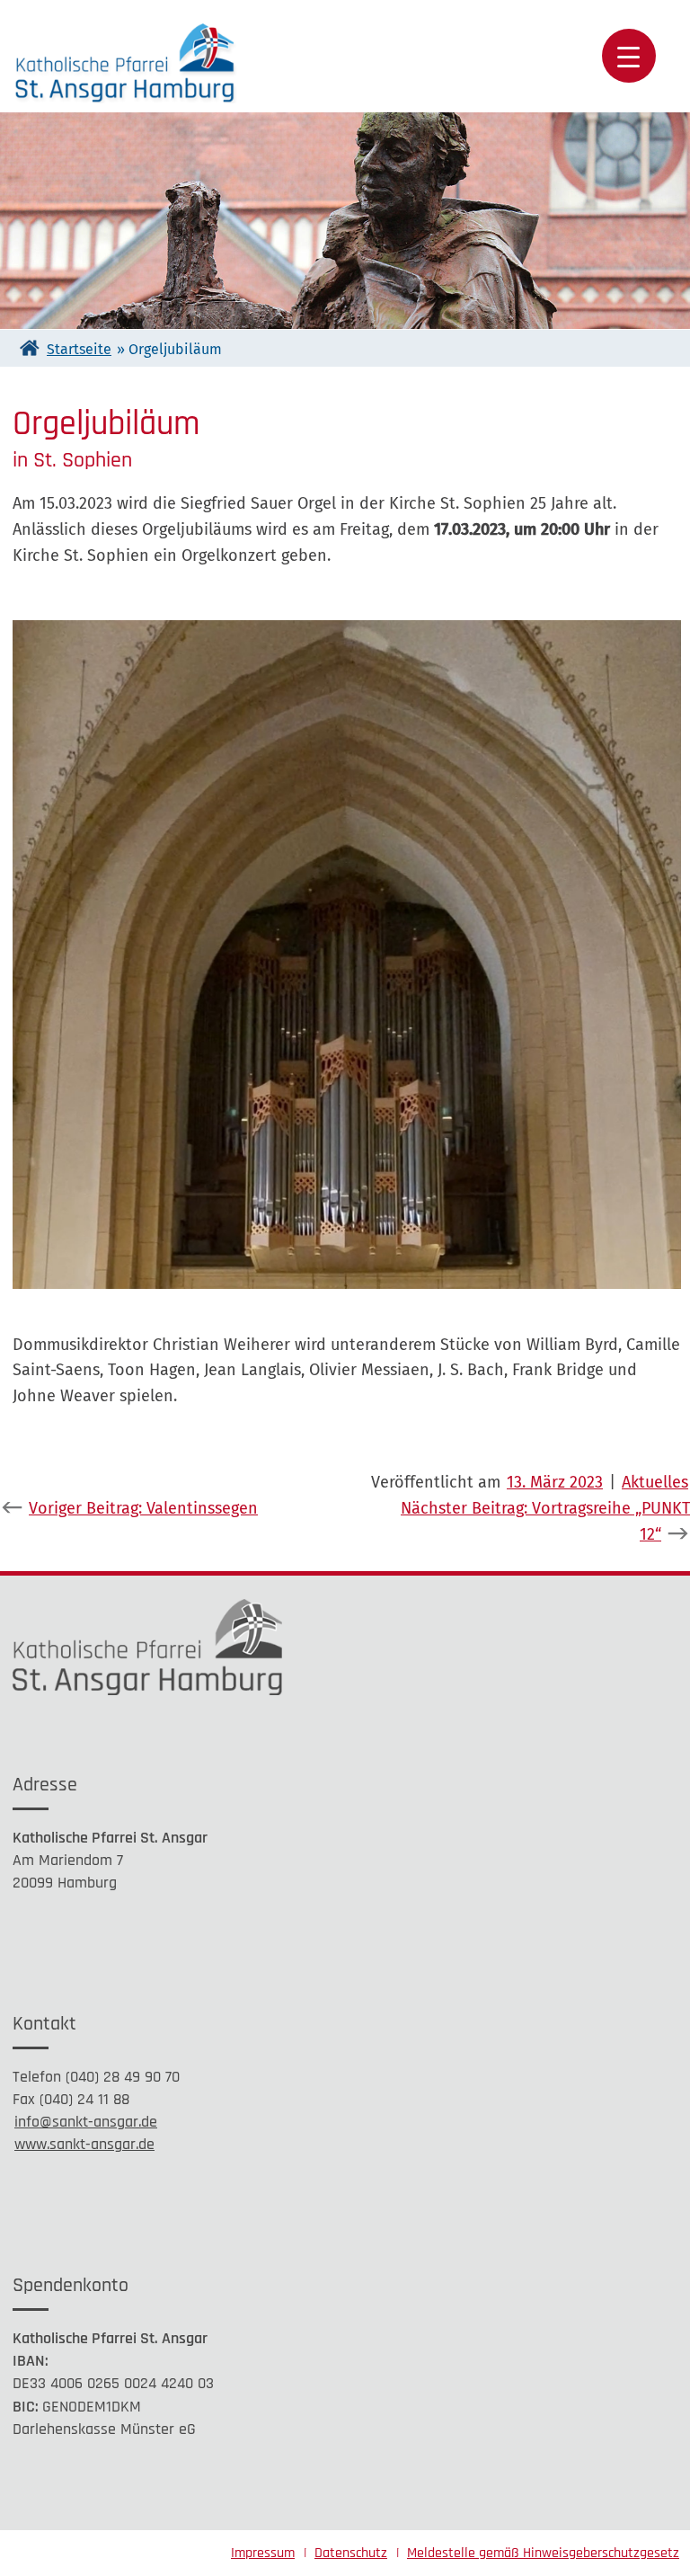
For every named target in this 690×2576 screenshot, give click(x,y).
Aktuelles (655, 1482)
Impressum (263, 2553)
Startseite (79, 349)
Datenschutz (351, 2553)
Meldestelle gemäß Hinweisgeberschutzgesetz (543, 2553)
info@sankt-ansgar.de (86, 2122)
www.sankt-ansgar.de (84, 2144)
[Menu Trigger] (629, 56)
